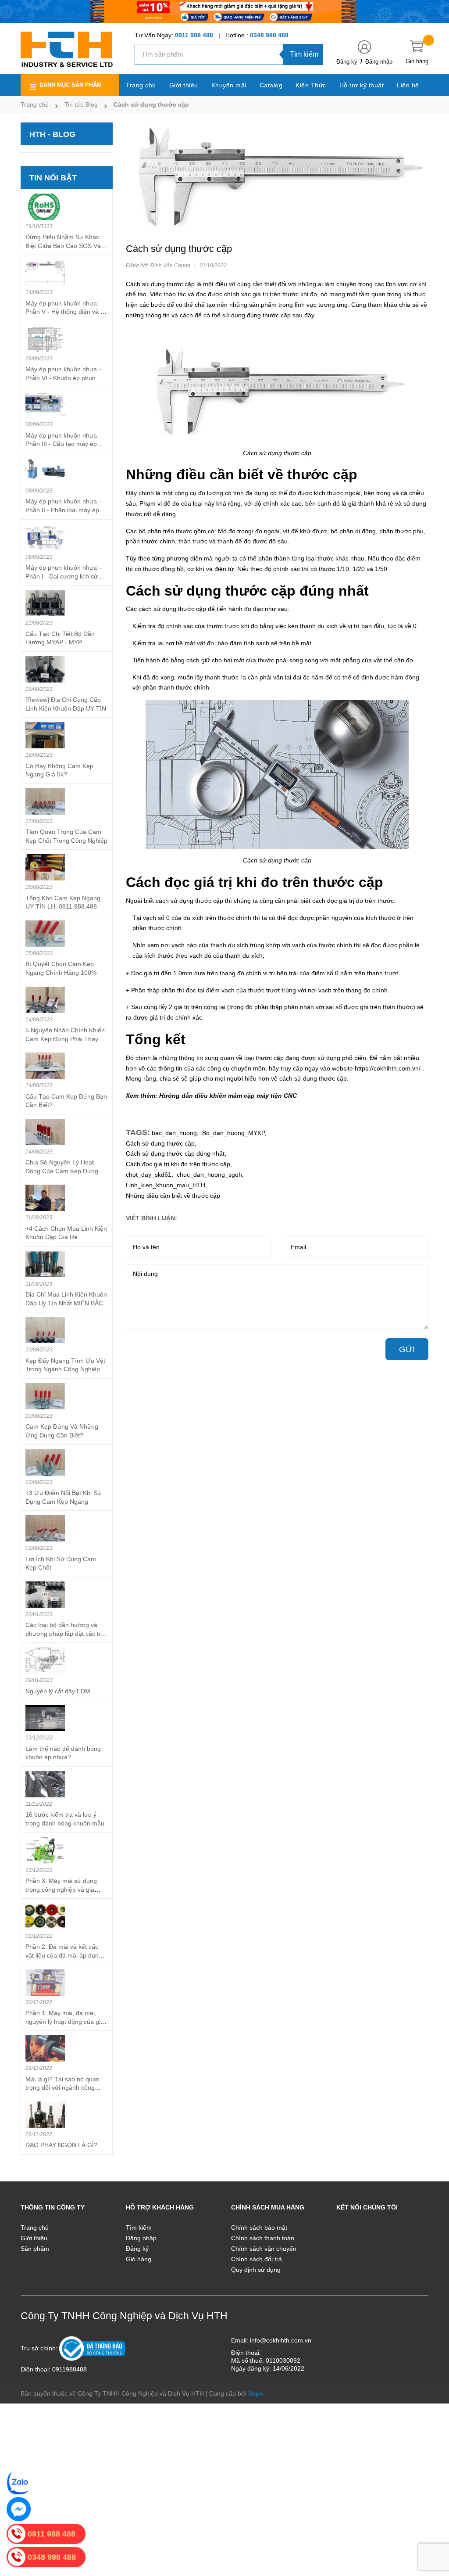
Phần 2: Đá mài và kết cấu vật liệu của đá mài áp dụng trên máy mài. (64, 1955)
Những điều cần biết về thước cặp (173, 1196)
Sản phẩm (35, 2249)
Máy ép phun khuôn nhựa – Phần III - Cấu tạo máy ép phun (64, 444)
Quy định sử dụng (256, 2270)
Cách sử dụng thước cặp (160, 1143)
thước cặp (181, 284)
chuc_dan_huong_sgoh (209, 1175)
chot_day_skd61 (149, 1175)
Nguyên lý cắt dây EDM (58, 1691)
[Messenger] (19, 2509)
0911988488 (69, 2369)
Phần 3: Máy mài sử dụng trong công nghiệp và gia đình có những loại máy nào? (66, 1889)
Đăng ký (347, 62)
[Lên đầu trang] (431, 2530)
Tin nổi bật (53, 178)
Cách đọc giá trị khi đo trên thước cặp (178, 1164)
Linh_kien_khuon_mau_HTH (166, 1185)
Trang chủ (35, 2228)
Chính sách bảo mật (259, 2228)
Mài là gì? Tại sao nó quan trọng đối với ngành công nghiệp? (62, 2088)
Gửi (407, 1349)
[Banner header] (224, 11)
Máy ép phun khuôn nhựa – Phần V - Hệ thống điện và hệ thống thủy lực (66, 312)
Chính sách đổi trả (257, 2259)
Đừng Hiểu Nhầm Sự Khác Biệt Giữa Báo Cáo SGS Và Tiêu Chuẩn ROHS (63, 246)
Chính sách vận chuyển (264, 2249)
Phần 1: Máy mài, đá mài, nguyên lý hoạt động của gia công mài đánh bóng (65, 2021)
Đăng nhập (379, 62)
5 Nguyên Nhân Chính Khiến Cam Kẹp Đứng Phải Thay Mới (65, 1039)
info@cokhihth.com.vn (281, 2340)
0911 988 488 (194, 35)
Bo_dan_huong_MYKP (233, 1133)
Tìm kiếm (304, 54)
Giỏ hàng (139, 2259)
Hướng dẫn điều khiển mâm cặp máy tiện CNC (228, 1096)
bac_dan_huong (174, 1133)
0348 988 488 (269, 35)
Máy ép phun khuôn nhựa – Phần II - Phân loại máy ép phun (64, 510)
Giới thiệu (34, 2238)
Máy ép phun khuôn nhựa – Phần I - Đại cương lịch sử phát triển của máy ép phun (64, 576)
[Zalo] (19, 2483)
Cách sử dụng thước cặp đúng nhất (175, 1153)
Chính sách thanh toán (263, 2238)
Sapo (256, 2393)
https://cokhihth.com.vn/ (388, 1068)
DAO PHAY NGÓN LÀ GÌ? (61, 2145)
